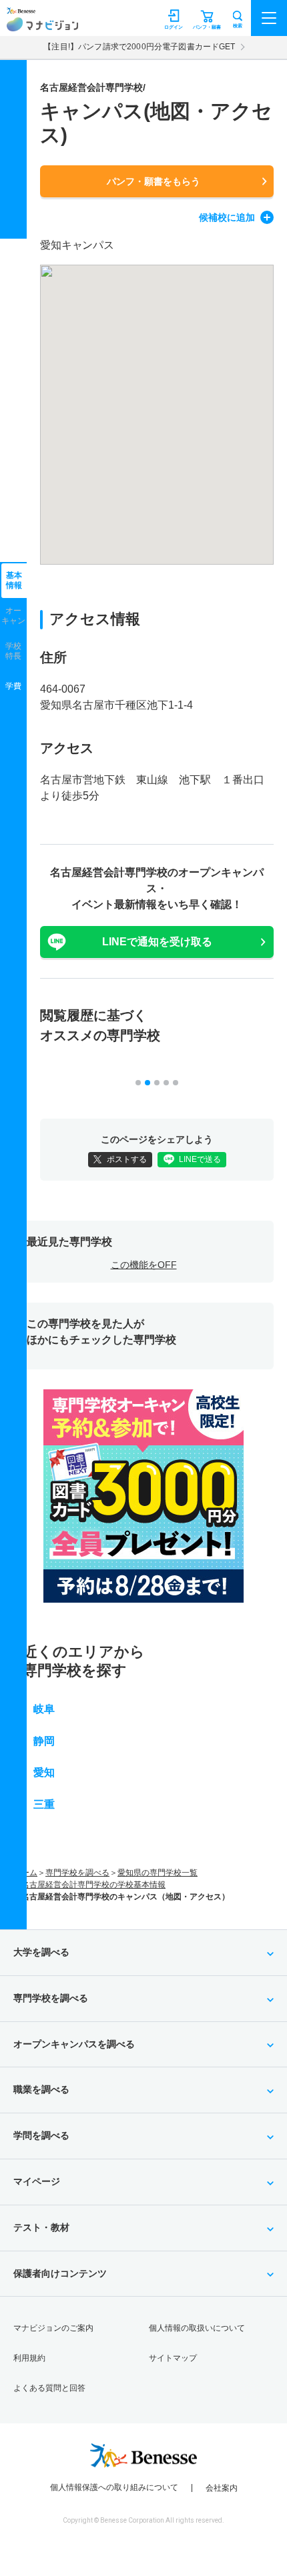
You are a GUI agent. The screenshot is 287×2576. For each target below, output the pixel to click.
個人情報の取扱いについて (197, 2328)
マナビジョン (42, 24)
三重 (44, 1804)
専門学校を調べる (77, 1873)
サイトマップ (173, 2358)
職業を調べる (41, 2089)
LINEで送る (200, 1159)
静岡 (44, 1741)
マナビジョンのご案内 (53, 2328)
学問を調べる (41, 2135)
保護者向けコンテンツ (60, 2273)
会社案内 (222, 2488)
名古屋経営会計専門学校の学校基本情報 (93, 1885)
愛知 (44, 1772)
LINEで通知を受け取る (157, 942)
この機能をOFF (144, 1265)
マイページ (37, 2181)
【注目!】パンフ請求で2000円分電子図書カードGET (139, 47)
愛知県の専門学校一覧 (158, 1873)
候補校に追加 (227, 217)
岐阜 (44, 1709)
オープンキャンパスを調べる (74, 2044)
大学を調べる (41, 1952)
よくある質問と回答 (49, 2388)
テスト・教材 (41, 2227)
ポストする (127, 1159)
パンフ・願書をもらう (154, 181)
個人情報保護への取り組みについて (114, 2487)
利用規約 (29, 2358)
